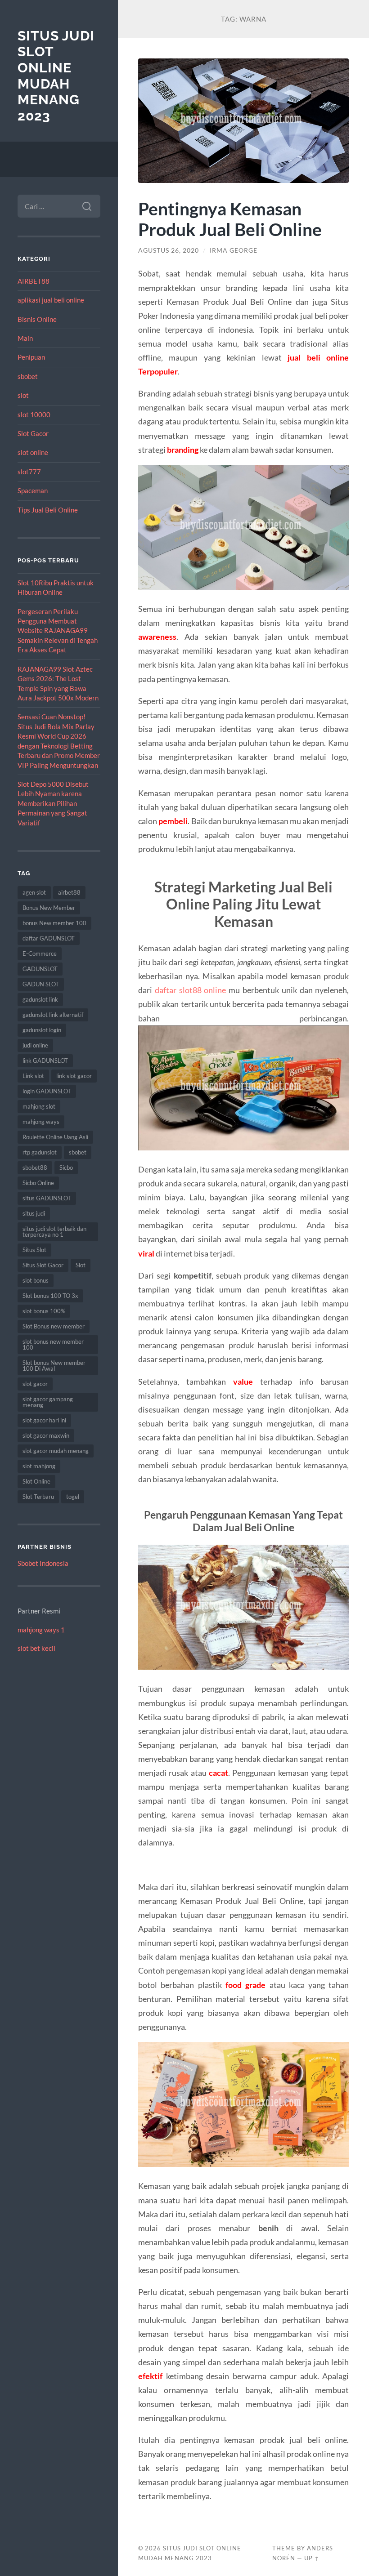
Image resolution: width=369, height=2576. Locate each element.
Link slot (33, 1076)
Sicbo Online (38, 1183)
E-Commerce (40, 954)
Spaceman (33, 490)
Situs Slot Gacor (43, 1265)
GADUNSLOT (40, 969)
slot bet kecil (36, 1648)
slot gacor (35, 1384)
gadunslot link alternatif (53, 1015)
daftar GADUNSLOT (49, 938)
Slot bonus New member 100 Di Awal (54, 1366)
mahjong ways (41, 1122)
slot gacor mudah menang (56, 1451)
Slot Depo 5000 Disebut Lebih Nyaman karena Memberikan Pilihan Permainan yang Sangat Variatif (53, 803)
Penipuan (31, 357)
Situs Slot (34, 1250)
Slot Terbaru (38, 1497)
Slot (81, 1265)
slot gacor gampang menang (48, 1402)
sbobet (28, 376)
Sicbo (66, 1168)
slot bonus (36, 1280)
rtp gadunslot (40, 1152)
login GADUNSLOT (47, 1091)
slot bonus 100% (44, 1311)
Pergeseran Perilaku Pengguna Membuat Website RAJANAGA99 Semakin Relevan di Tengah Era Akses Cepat (58, 631)
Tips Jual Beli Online (48, 510)
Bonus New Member (49, 908)
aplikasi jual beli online (51, 300)
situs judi (34, 1213)
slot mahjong (39, 1466)
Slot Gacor (33, 433)
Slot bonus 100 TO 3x (50, 1296)
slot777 (29, 472)
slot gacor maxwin (46, 1435)
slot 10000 (34, 414)
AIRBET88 (34, 281)
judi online (35, 1045)
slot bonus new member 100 (53, 1344)
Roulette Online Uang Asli (55, 1137)
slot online (33, 452)
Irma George (234, 250)
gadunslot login (42, 1030)
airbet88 (69, 892)
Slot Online (36, 1481)
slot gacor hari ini (44, 1420)
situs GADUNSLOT (47, 1198)
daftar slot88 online (191, 990)
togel (73, 1497)
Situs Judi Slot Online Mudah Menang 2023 (56, 76)
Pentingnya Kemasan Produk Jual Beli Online (230, 219)
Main (25, 338)
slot (23, 395)
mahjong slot (39, 1106)
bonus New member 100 (54, 923)
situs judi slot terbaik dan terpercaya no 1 (54, 1232)
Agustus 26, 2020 (169, 250)
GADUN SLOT (41, 984)
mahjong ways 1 (41, 1630)
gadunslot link (40, 999)
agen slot (34, 892)
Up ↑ (312, 2558)
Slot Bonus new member (54, 1326)
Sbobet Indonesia (43, 1563)
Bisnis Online (37, 319)
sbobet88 (35, 1168)
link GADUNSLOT (45, 1061)
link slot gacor (74, 1076)
